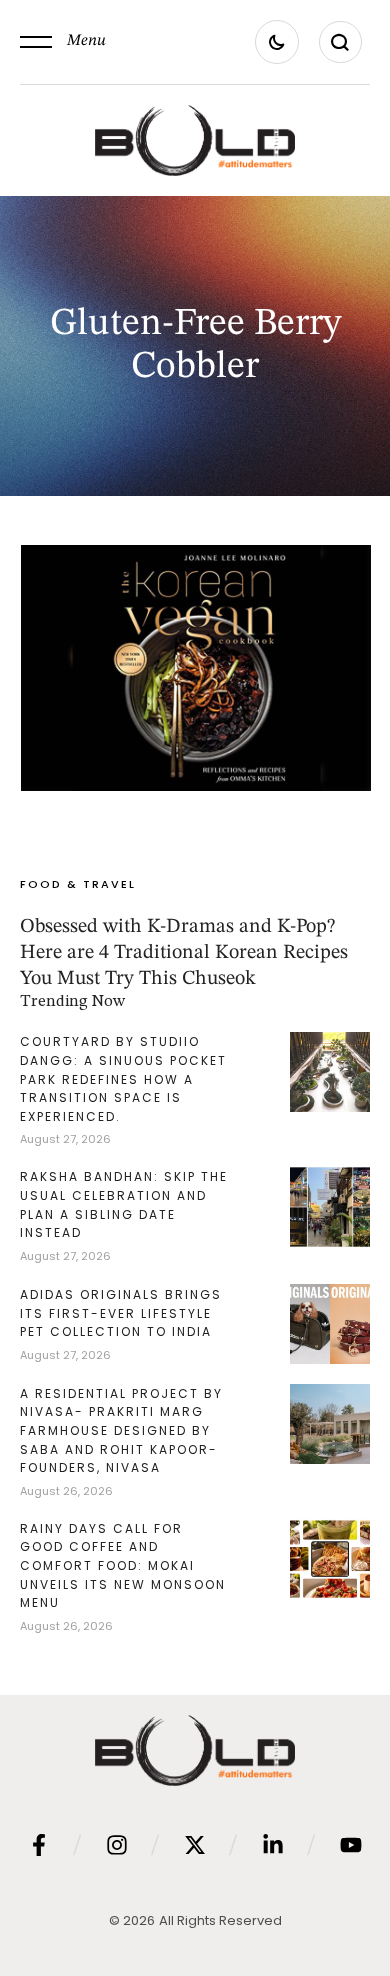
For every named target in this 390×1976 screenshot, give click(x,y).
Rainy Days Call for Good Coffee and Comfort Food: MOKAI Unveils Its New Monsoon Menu (123, 1565)
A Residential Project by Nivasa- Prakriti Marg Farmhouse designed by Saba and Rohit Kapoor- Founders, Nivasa (121, 1430)
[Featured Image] (196, 668)
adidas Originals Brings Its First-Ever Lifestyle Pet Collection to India (121, 1313)
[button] (63, 42)
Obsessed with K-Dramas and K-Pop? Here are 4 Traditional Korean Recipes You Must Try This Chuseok (184, 953)
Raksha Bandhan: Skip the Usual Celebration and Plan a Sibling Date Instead (124, 1204)
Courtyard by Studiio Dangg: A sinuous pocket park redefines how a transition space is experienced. (123, 1078)
